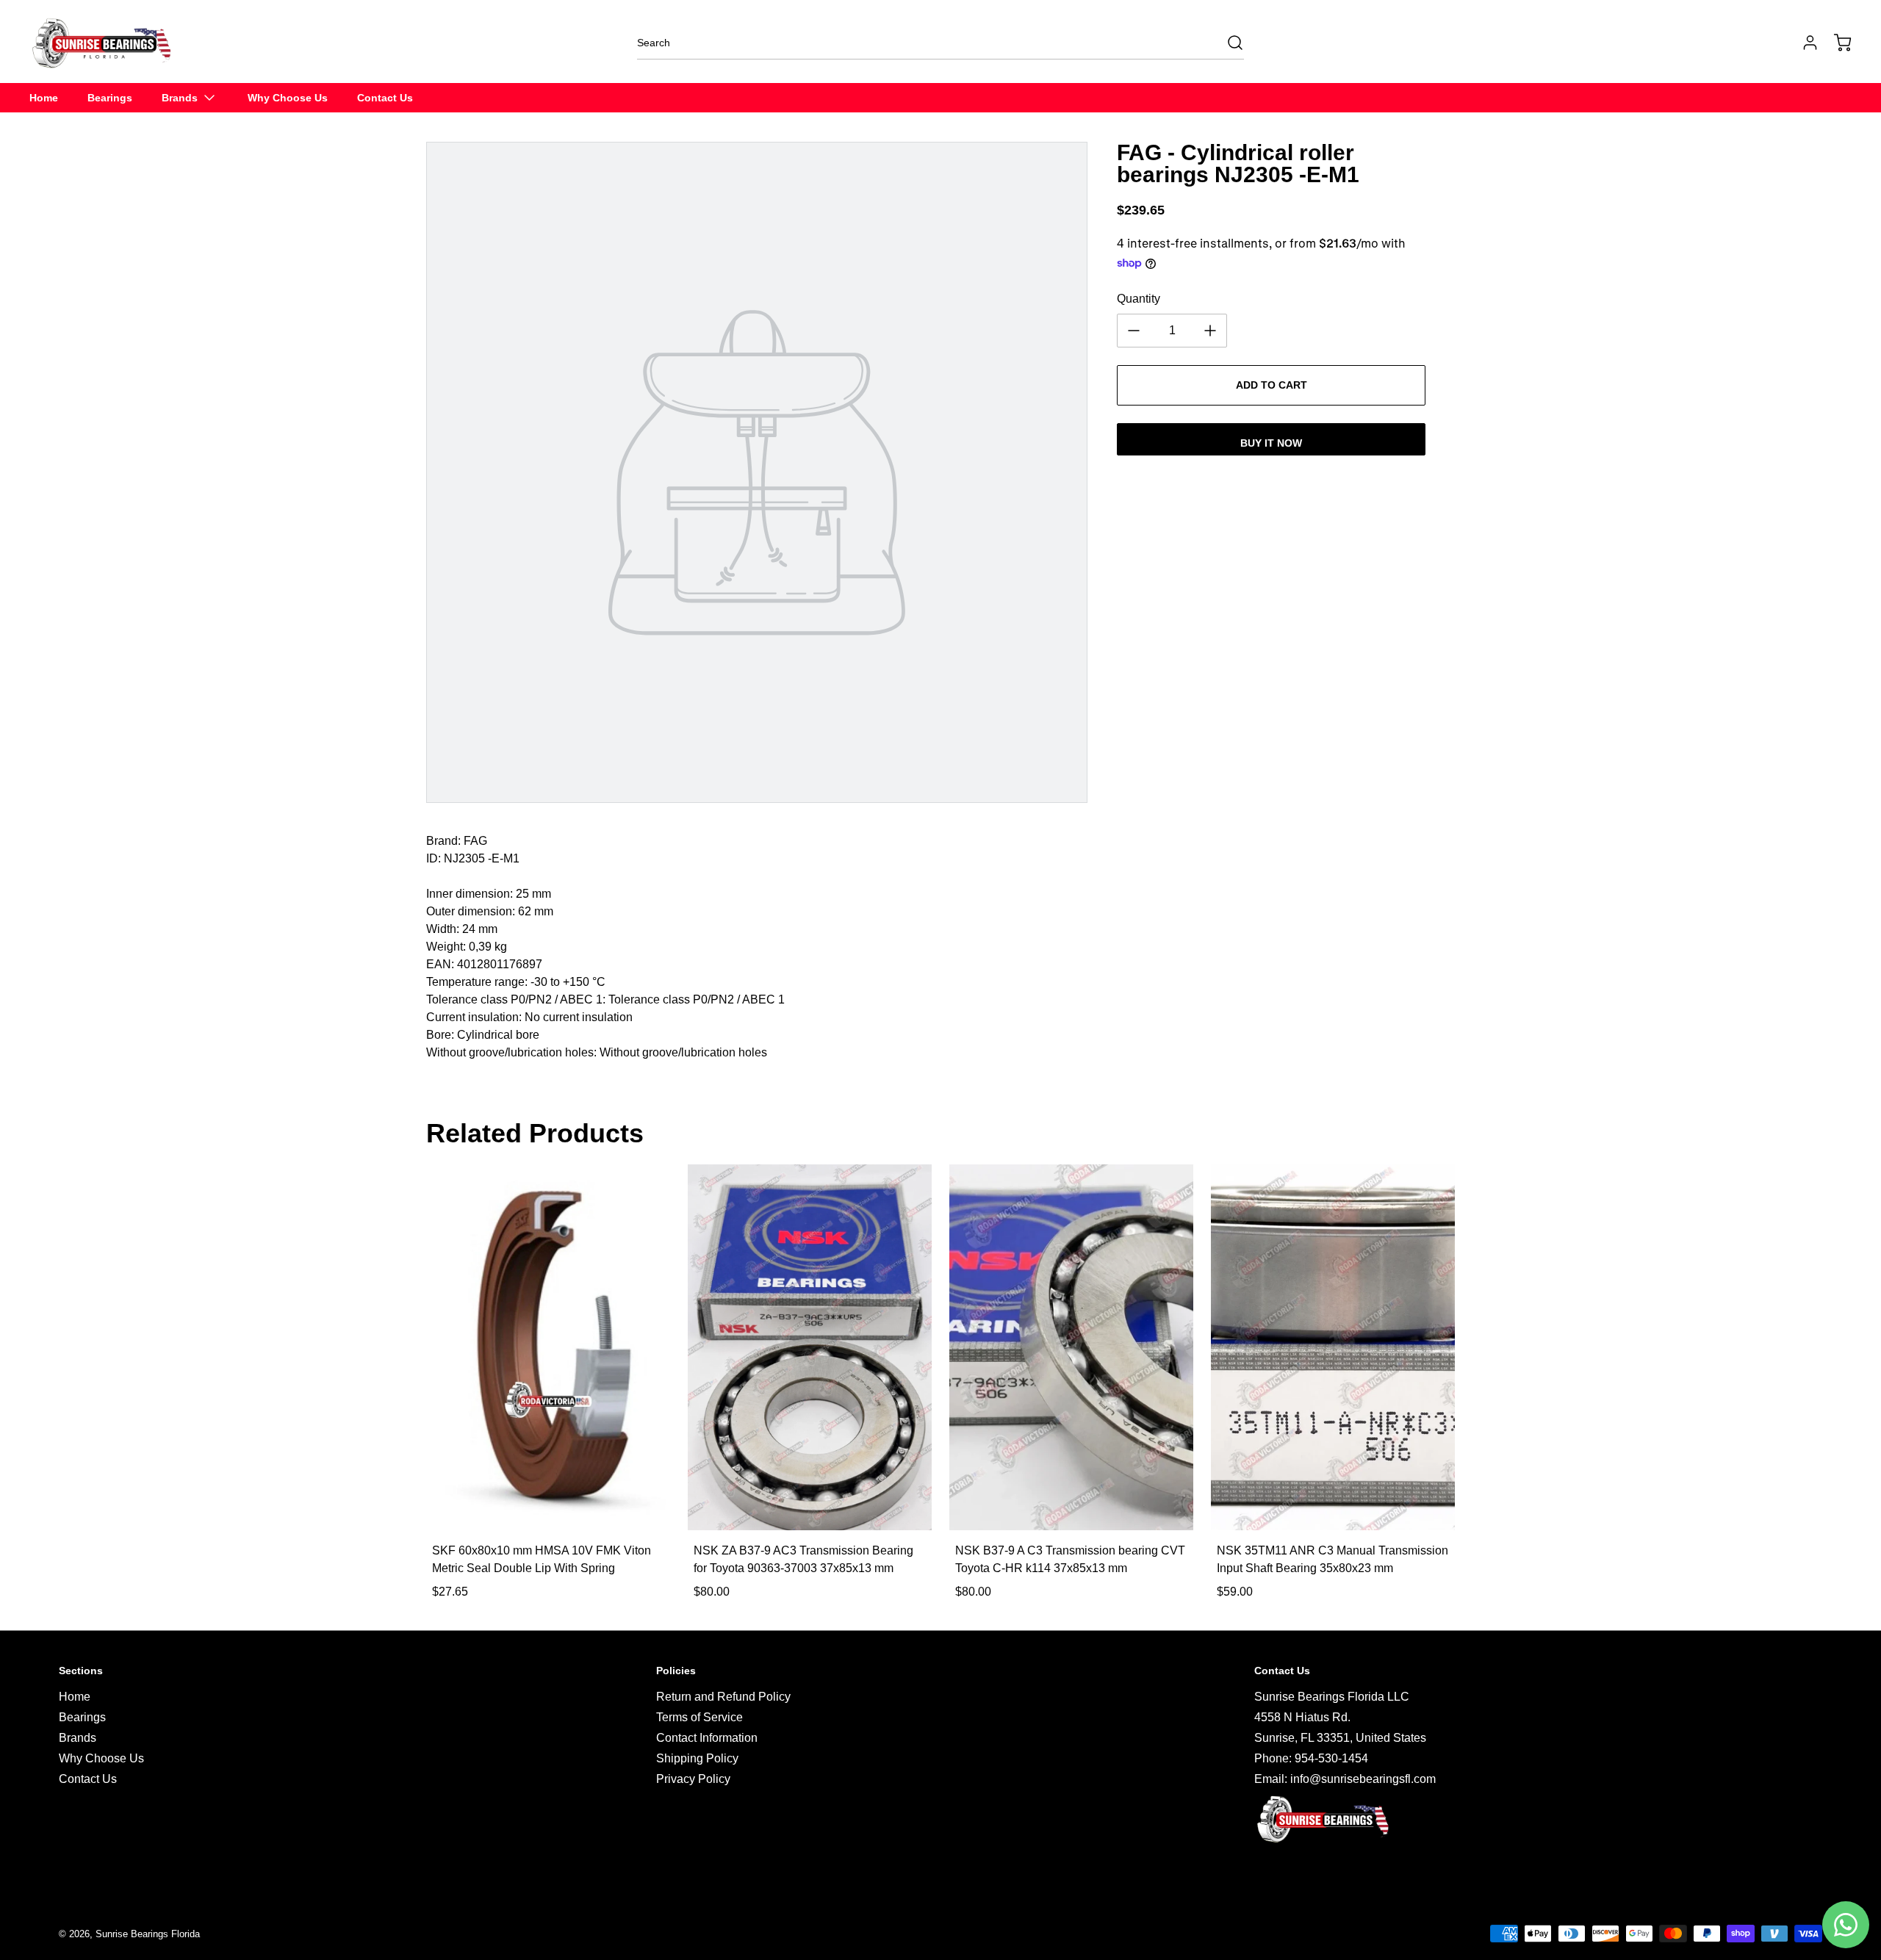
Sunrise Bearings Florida (148, 1934)
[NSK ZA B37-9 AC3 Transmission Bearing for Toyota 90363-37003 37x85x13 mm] (810, 1347)
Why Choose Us (101, 1758)
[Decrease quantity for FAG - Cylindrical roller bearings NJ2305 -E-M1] (1134, 331)
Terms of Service (699, 1717)
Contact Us (88, 1779)
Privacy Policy (693, 1779)
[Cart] (1835, 43)
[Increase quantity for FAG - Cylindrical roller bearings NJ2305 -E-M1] (1210, 331)
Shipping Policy (697, 1758)
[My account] (1803, 43)
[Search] (1228, 43)
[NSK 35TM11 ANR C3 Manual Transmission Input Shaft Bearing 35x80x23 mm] (1333, 1347)
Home (75, 1697)
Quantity (1139, 299)
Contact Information (707, 1738)
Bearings (82, 1717)
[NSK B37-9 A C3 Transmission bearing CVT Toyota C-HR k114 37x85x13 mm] (1071, 1347)
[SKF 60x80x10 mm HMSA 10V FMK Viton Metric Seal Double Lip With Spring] (548, 1347)
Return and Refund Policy (723, 1697)
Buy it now (1271, 443)
